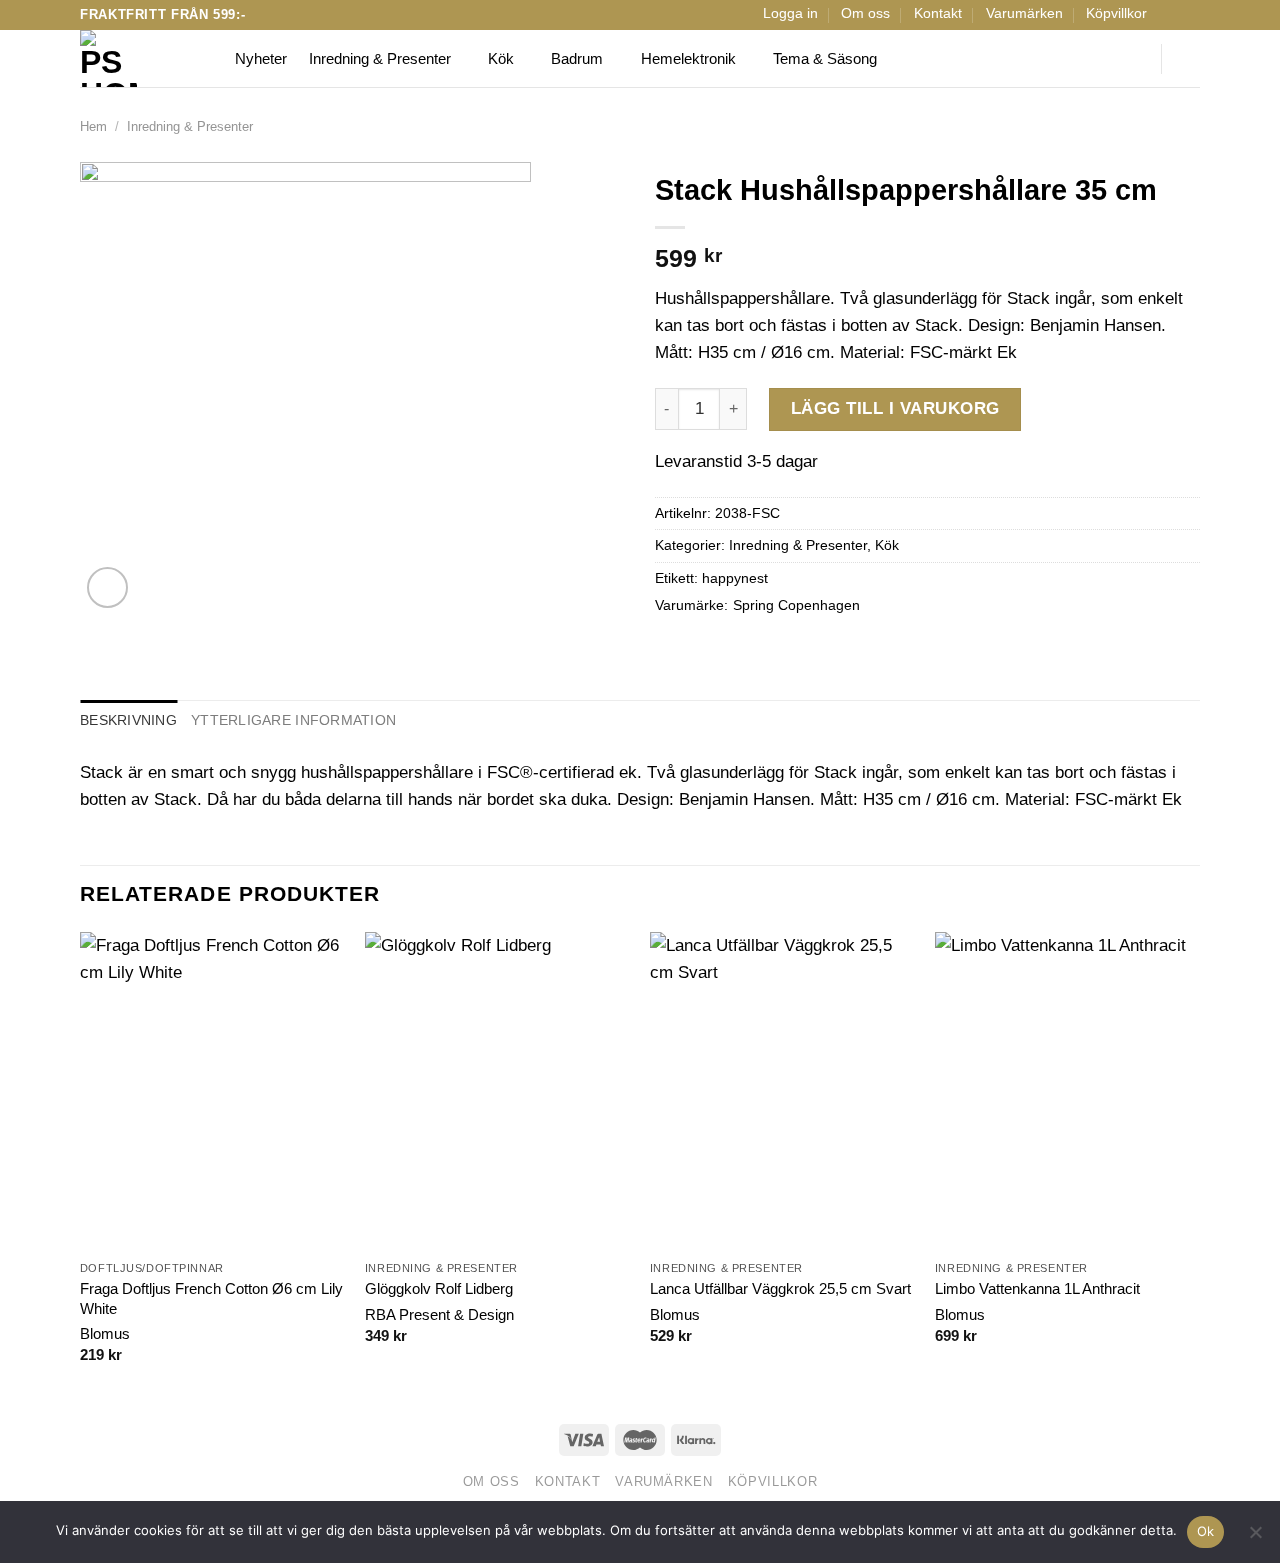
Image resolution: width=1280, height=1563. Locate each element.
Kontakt (938, 13)
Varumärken (1024, 13)
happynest (735, 578)
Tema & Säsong (825, 58)
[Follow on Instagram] (1189, 14)
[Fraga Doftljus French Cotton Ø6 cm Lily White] (212, 1091)
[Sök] (1133, 59)
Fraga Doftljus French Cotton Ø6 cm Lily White (211, 1298)
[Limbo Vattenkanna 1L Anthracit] (1067, 1091)
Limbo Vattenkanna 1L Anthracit (1037, 1288)
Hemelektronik (688, 58)
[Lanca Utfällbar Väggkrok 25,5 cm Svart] (782, 1091)
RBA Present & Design (439, 1314)
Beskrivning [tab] (128, 720)
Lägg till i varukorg (895, 408)
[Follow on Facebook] (1169, 14)
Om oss (865, 13)
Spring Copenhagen (796, 605)
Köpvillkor (1116, 13)
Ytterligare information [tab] (293, 720)
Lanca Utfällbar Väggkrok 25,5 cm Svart (780, 1288)
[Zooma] (107, 587)
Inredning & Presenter (380, 58)
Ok (1206, 1531)
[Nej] (1255, 1538)
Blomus (105, 1333)
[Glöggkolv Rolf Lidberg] (497, 1091)
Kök (501, 58)
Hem (93, 126)
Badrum (577, 58)
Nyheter (261, 58)
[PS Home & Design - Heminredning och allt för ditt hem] (142, 58)
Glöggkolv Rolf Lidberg (439, 1288)
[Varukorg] (1190, 59)
